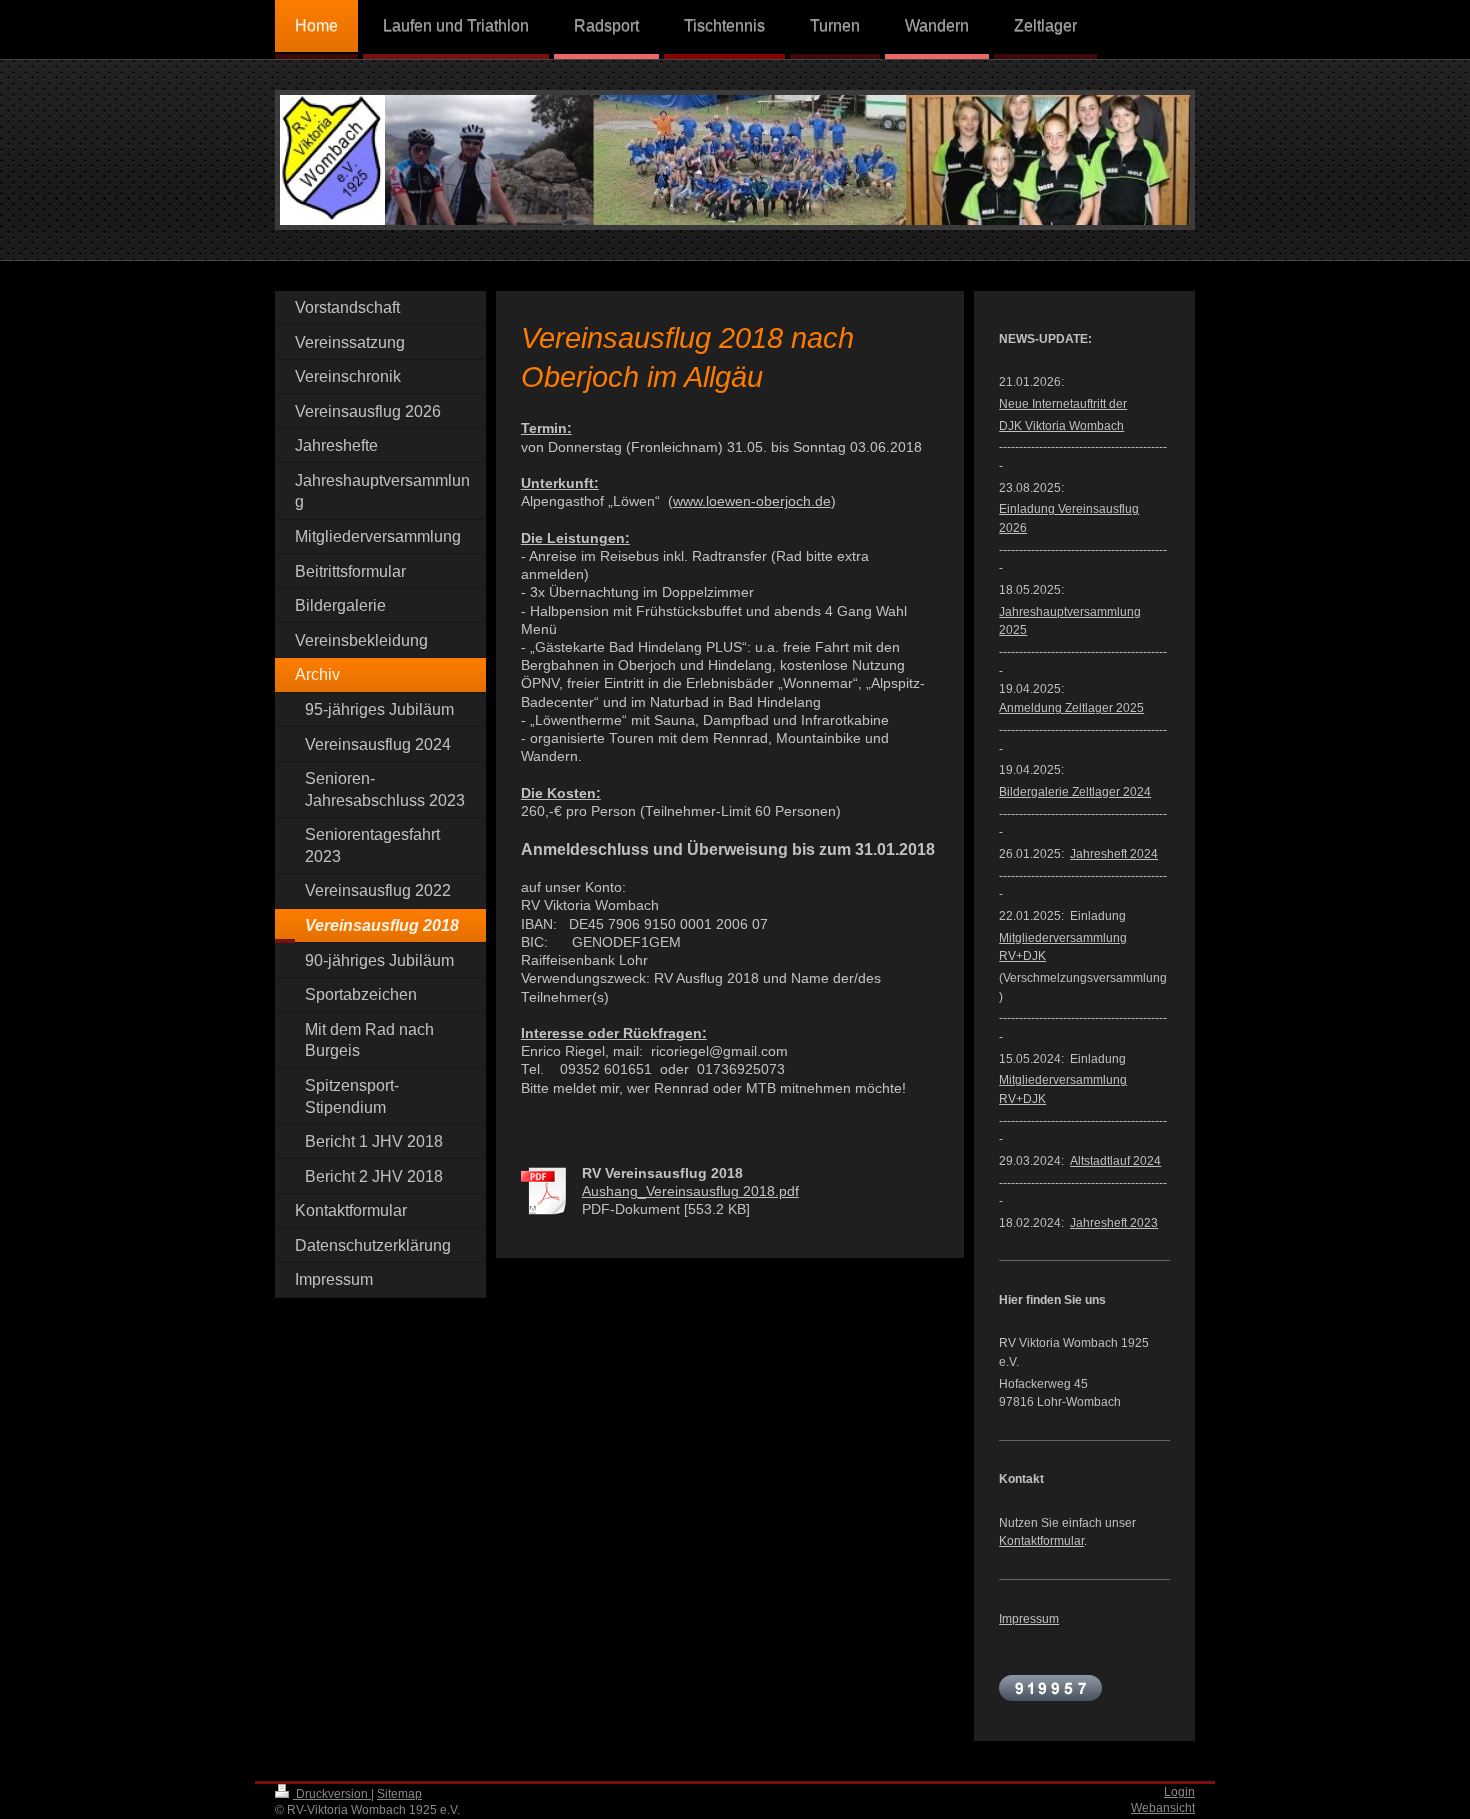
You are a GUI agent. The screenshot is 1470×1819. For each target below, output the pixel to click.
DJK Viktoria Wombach (1061, 425)
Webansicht (1163, 1807)
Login (1179, 1791)
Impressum (1029, 1618)
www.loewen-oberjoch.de (752, 501)
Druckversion (332, 1793)
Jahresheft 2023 (1114, 1222)
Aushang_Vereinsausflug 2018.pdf (690, 1191)
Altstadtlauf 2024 (1115, 1160)
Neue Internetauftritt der (1063, 403)
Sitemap (399, 1793)
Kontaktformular (1041, 1540)
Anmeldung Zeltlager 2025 (1071, 707)
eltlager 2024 (1075, 791)
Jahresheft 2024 (1114, 853)
